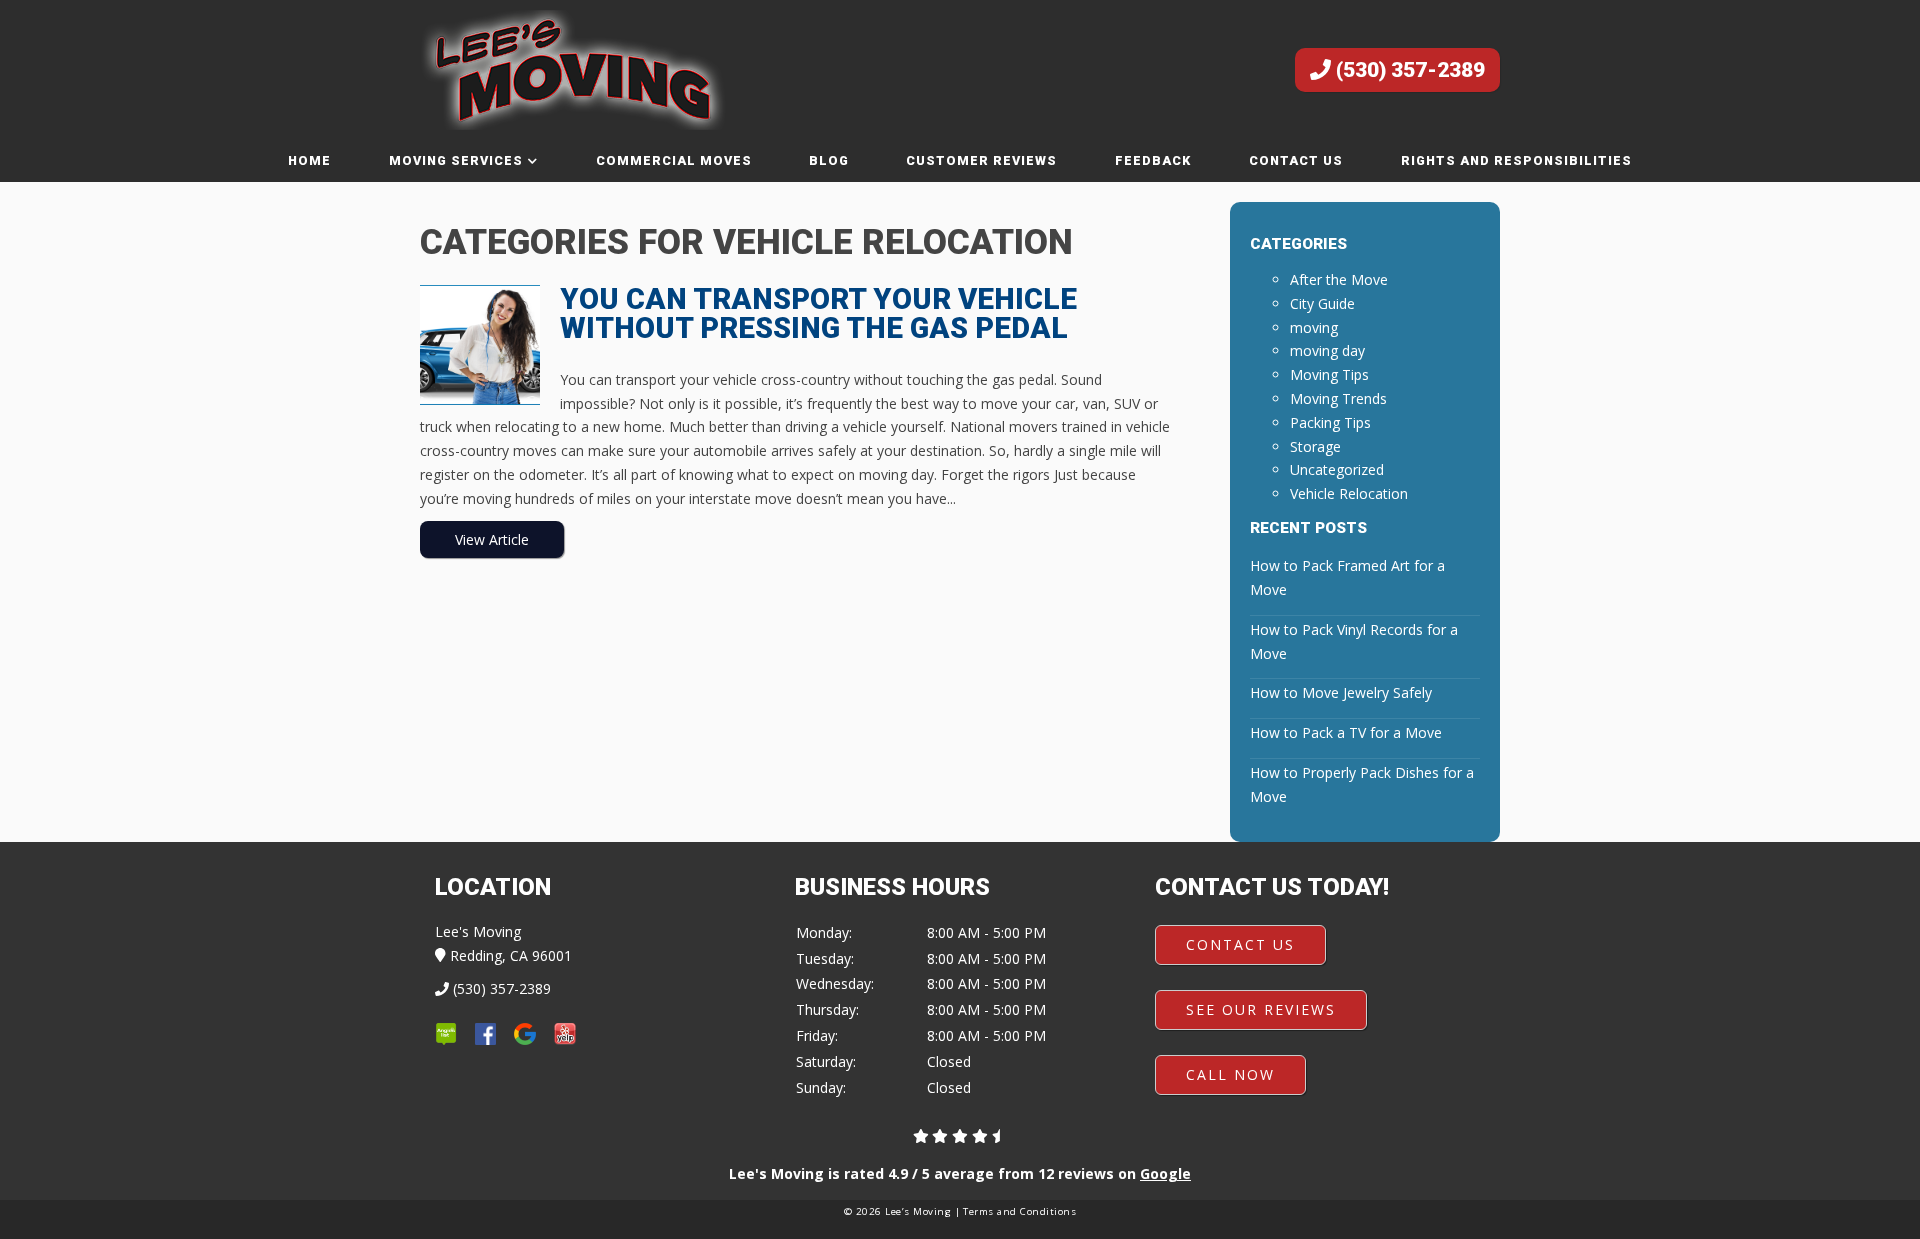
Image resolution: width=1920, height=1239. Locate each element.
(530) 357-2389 (1408, 70)
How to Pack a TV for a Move (1346, 732)
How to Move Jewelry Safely (1341, 692)
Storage (1315, 446)
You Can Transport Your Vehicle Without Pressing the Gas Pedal (818, 313)
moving (1314, 327)
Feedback (1153, 160)
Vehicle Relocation (1349, 493)
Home (309, 160)
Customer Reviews (981, 160)
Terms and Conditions (1019, 1211)
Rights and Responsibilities (1516, 160)
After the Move (1339, 279)
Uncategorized (1337, 469)
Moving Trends (1338, 398)
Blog (829, 160)
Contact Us (1296, 160)
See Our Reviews (1261, 1009)
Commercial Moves (674, 160)
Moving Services (456, 160)
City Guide (1322, 303)
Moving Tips (1329, 374)
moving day (1327, 350)
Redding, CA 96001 (509, 955)
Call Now (1230, 1074)
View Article (492, 539)
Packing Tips (1330, 422)
